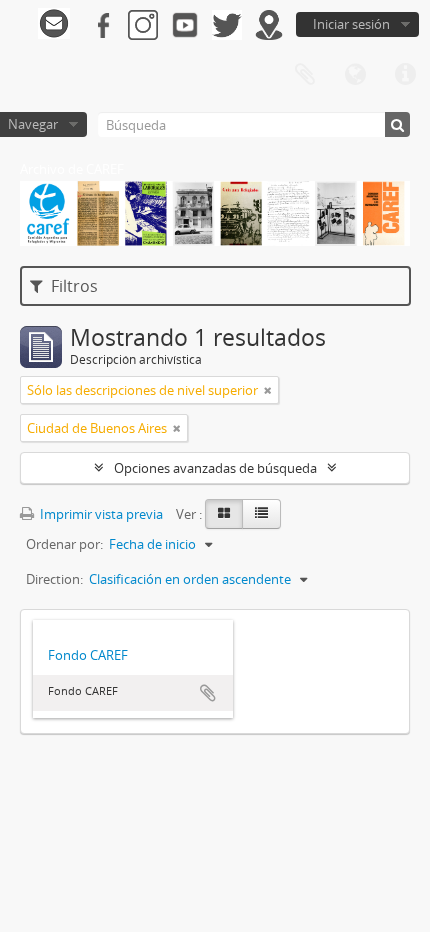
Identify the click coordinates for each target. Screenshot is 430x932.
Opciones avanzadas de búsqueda (215, 468)
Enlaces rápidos (405, 75)
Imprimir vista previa (100, 514)
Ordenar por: (64, 544)
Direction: (54, 579)
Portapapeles (305, 75)
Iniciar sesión (351, 24)
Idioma (355, 75)
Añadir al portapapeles (208, 693)
